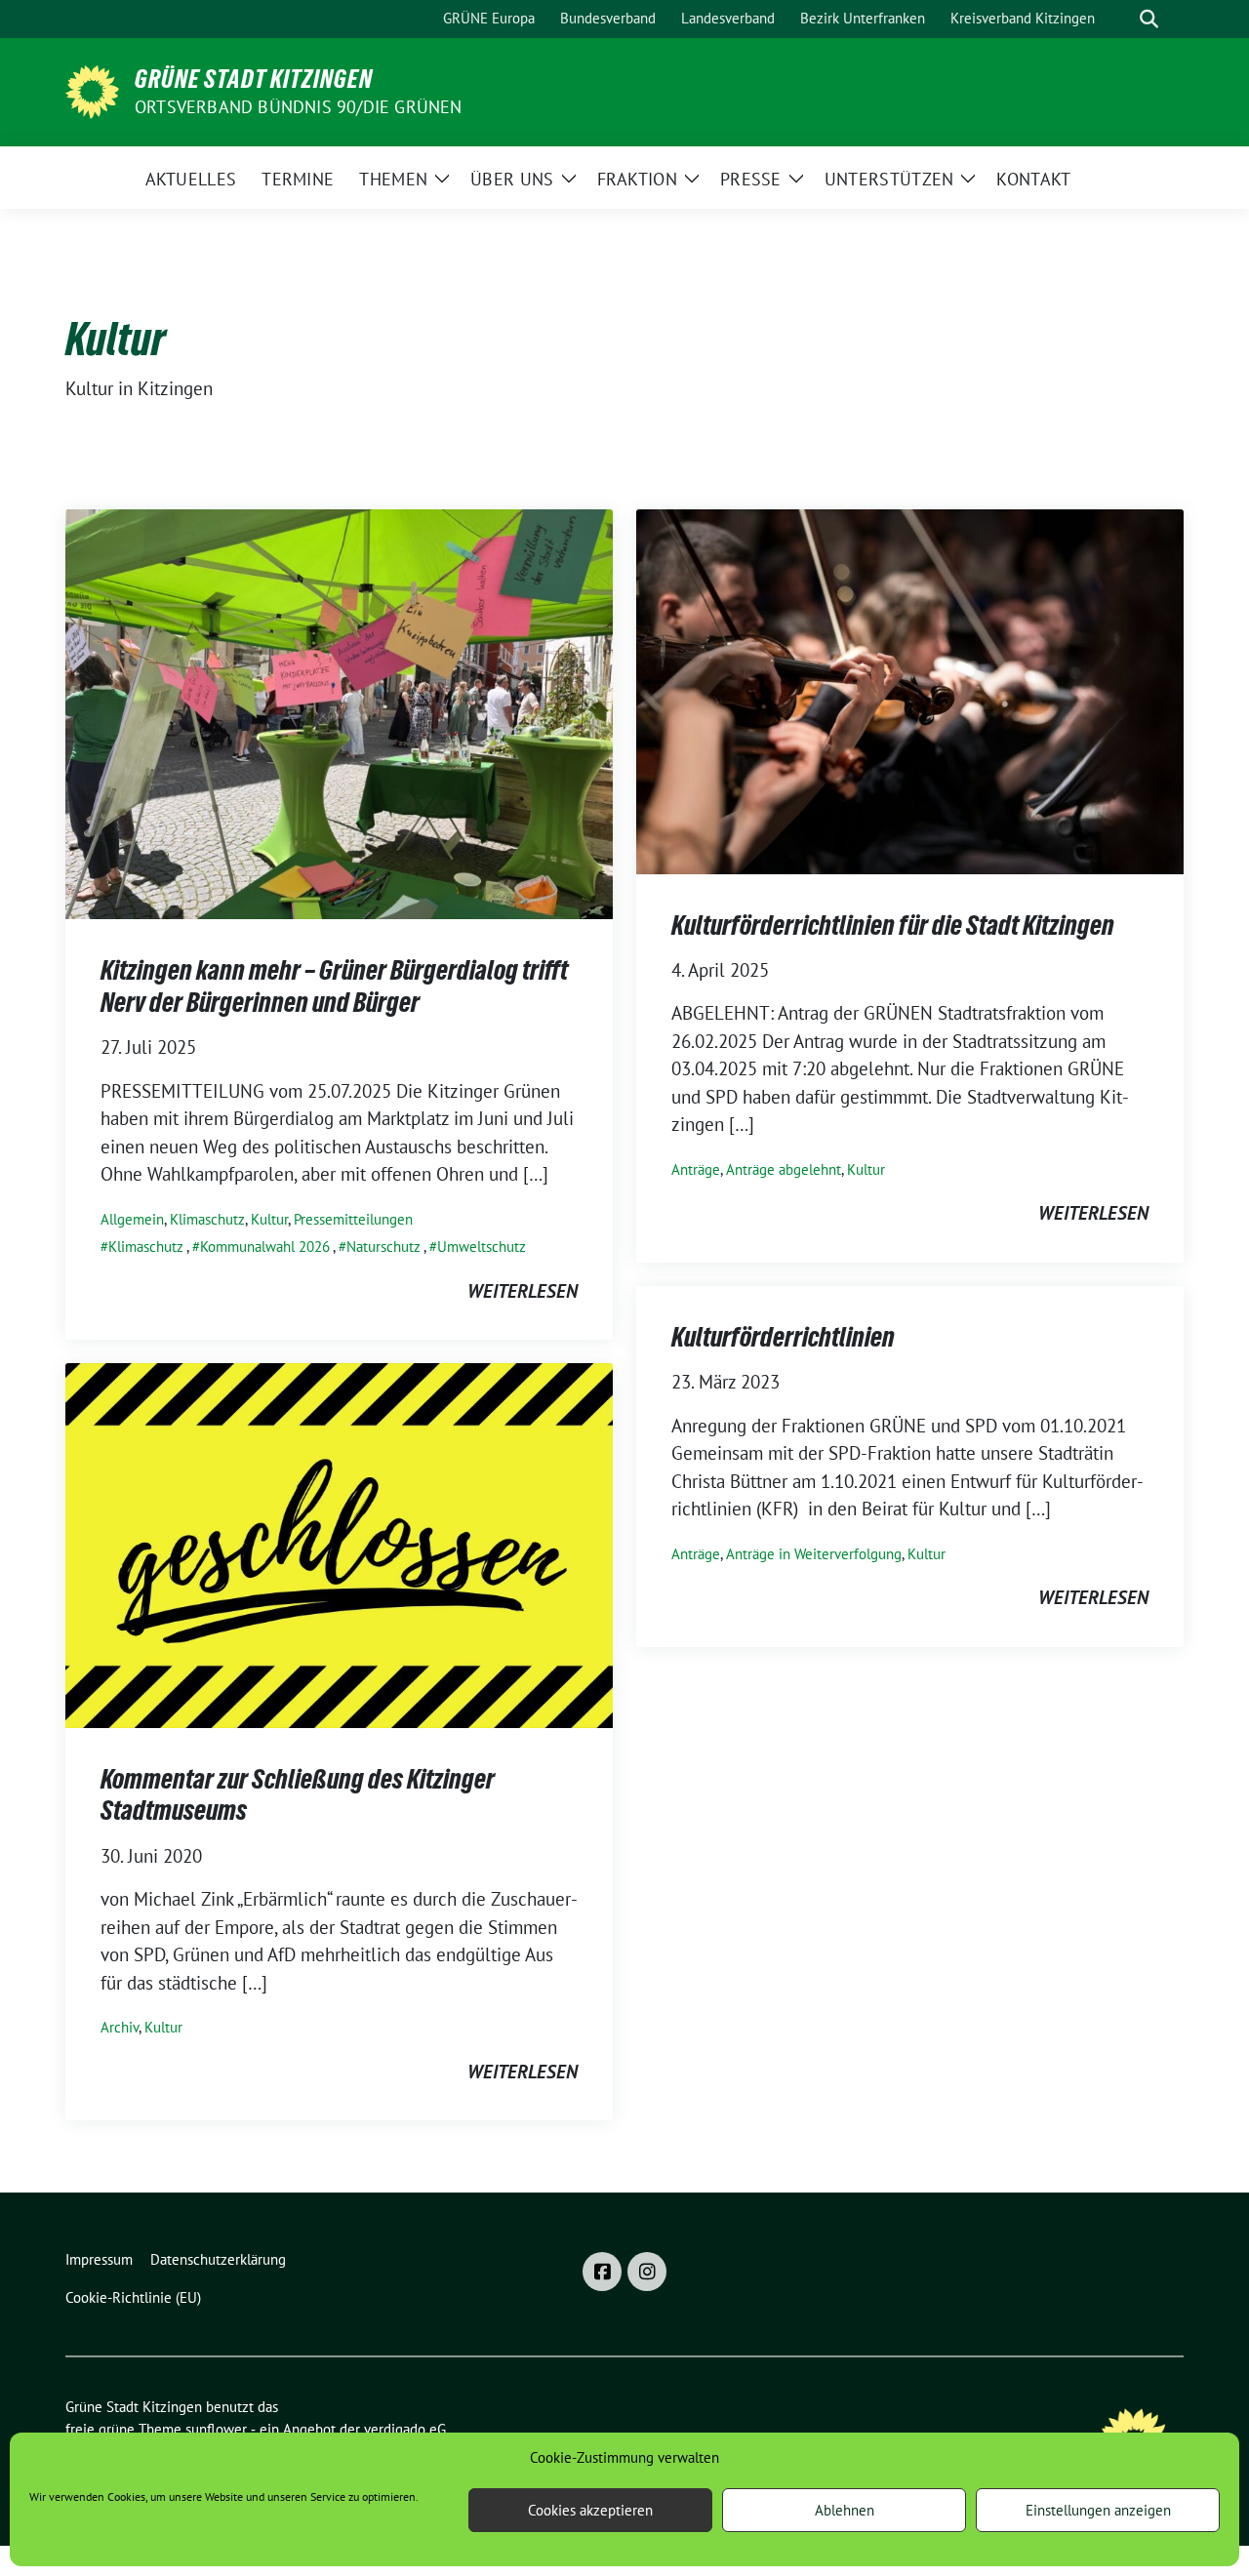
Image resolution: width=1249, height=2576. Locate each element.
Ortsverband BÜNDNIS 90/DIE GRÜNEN (299, 107)
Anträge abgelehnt (784, 1169)
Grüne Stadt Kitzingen (254, 79)
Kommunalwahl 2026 (265, 1247)
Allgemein (132, 1219)
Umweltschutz (482, 1247)
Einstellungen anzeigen (1098, 2510)
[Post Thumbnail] (339, 712)
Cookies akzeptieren (590, 2510)
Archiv (120, 2027)
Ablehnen (845, 2510)
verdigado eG (405, 2429)
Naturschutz (383, 1247)
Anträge (696, 1169)
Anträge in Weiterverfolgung (814, 1554)
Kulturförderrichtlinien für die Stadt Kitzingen (893, 925)
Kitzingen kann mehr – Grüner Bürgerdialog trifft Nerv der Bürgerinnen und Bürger (334, 986)
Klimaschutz (207, 1219)
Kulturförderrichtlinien (783, 1337)
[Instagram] (647, 2272)
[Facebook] (602, 2272)
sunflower (216, 2429)
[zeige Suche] (1149, 19)
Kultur (269, 1219)
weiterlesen (523, 1291)
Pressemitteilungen (353, 1219)
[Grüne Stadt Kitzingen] (92, 90)
